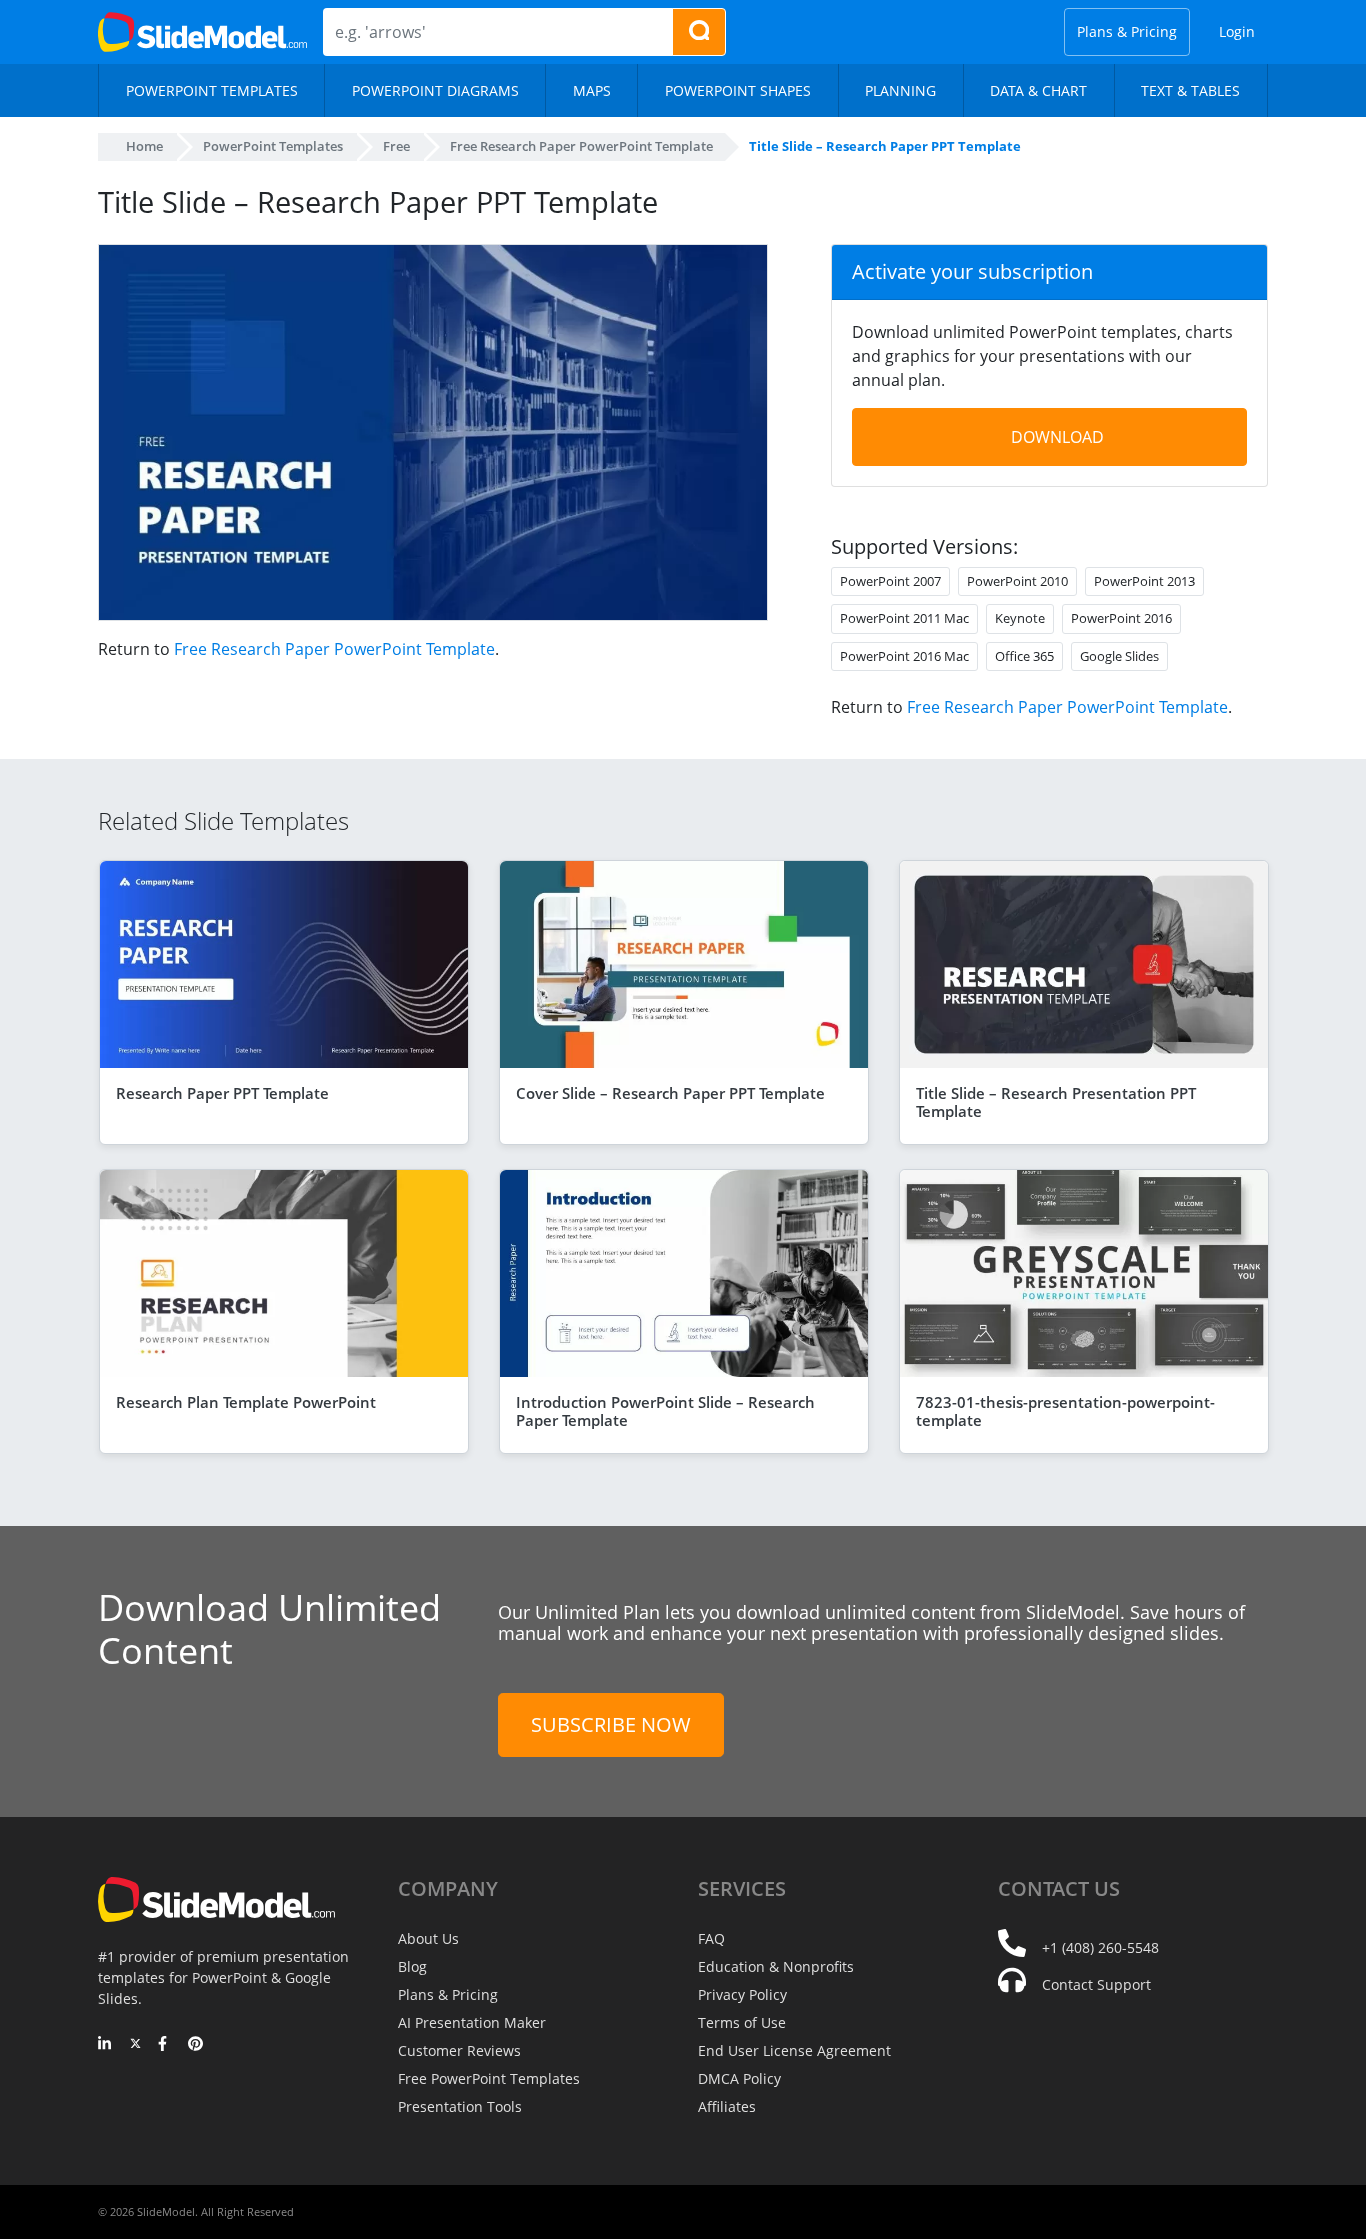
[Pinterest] (195, 2045)
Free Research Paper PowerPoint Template (334, 649)
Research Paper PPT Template (222, 1093)
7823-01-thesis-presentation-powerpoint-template (1065, 1411)
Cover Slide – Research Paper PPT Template (670, 1093)
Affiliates (727, 2106)
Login (1237, 31)
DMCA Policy (739, 2078)
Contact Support (1096, 1984)
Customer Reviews (459, 2050)
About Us (428, 1938)
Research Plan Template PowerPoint (246, 1402)
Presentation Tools (460, 2106)
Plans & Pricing (1127, 31)
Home (144, 146)
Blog (412, 1966)
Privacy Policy (742, 1994)
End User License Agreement (794, 2050)
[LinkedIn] (105, 2045)
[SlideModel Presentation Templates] (202, 32)
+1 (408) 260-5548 (1100, 1947)
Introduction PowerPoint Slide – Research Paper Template (665, 1411)
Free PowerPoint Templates (489, 2078)
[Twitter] (135, 2045)
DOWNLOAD (1057, 437)
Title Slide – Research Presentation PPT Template (1056, 1102)
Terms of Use (742, 2022)
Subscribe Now (611, 1724)
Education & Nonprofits (776, 1966)
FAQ (711, 1938)
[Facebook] (165, 2045)
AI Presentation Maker (472, 2022)
